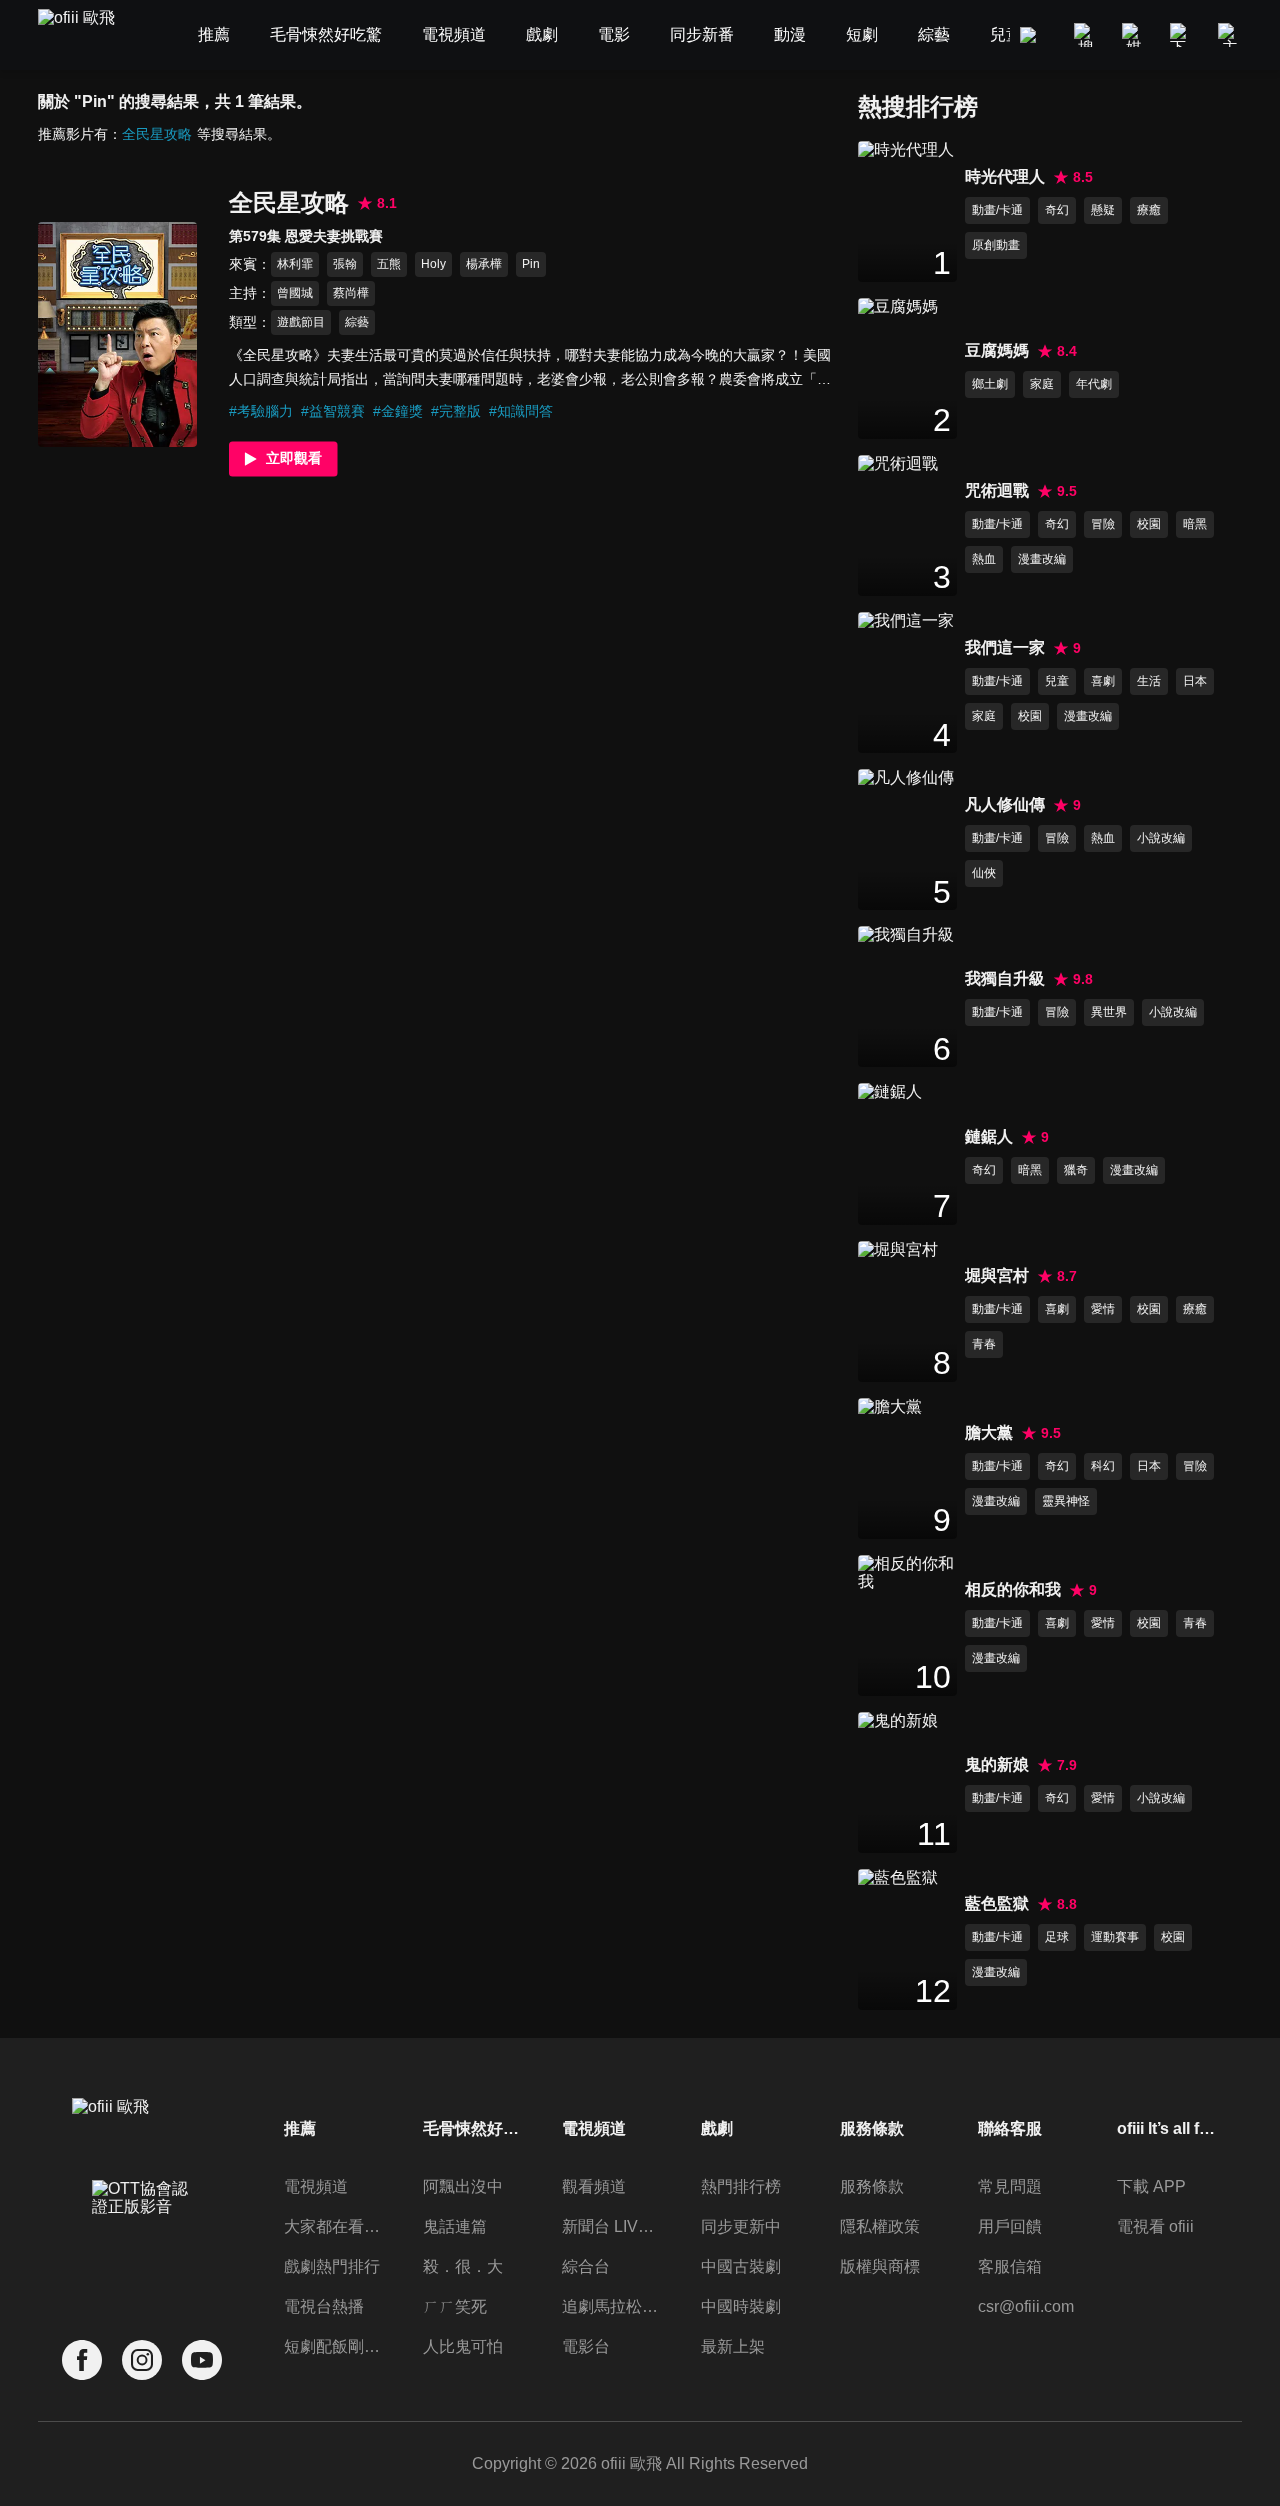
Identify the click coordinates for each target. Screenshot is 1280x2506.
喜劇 (1103, 681)
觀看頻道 (594, 2186)
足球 (1057, 1937)
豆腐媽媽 (997, 350)
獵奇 (1076, 1170)
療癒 (1149, 210)
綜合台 (586, 2266)
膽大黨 (989, 1432)
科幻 (1103, 1466)
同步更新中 (741, 2226)
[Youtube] (202, 2360)
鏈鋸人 (989, 1136)
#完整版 (456, 411)
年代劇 (1094, 384)
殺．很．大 (463, 2266)
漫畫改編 (1042, 559)
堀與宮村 (997, 1275)
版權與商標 (880, 2266)
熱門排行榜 (741, 2186)
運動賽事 (1115, 1937)
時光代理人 (1005, 176)
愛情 (1103, 1309)
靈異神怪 (1066, 1501)
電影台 (586, 2346)
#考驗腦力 (261, 411)
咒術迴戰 (997, 490)
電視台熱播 (324, 2306)
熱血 (984, 559)
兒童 (1057, 681)
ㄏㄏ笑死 (455, 2306)
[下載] (1182, 35)
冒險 (1103, 524)
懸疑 (1103, 210)
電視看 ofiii (1155, 2226)
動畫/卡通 (997, 210)
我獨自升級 (1005, 978)
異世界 (1109, 1012)
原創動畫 (996, 245)
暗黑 (1195, 524)
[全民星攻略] (117, 334)
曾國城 (295, 293)
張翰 (345, 264)
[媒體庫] (1134, 35)
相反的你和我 (1013, 1589)
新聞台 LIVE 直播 (612, 2226)
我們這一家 (1005, 647)
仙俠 (984, 873)
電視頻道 (316, 2186)
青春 (984, 1344)
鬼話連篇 (455, 2226)
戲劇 (717, 2128)
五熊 (389, 264)
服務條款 (872, 2186)
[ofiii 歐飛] (88, 35)
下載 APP (1151, 2186)
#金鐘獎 (398, 411)
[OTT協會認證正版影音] (142, 2242)
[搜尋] (1086, 35)
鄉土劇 (990, 384)
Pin (531, 264)
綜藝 (357, 322)
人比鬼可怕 (463, 2346)
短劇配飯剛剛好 (334, 2346)
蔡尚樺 (351, 293)
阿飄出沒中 (463, 2186)
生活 (1149, 681)
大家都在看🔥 (334, 2226)
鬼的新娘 (997, 1764)
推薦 (300, 2128)
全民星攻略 (157, 134)
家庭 (1042, 384)
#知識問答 (521, 411)
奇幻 (1057, 210)
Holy (433, 264)
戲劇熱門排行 (332, 2266)
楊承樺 (484, 264)
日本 (1195, 681)
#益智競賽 (333, 411)
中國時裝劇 (741, 2306)
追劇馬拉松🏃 (612, 2306)
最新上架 (733, 2346)
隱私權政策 (880, 2226)
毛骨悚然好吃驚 (473, 2128)
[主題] (1230, 35)
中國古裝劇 (741, 2266)
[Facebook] (82, 2360)
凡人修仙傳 (1005, 804)
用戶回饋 (1010, 2226)
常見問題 (1010, 2186)
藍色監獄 (997, 1903)
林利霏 (295, 264)
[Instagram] (142, 2360)
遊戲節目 (301, 322)
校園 (1149, 524)
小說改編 (1161, 838)
